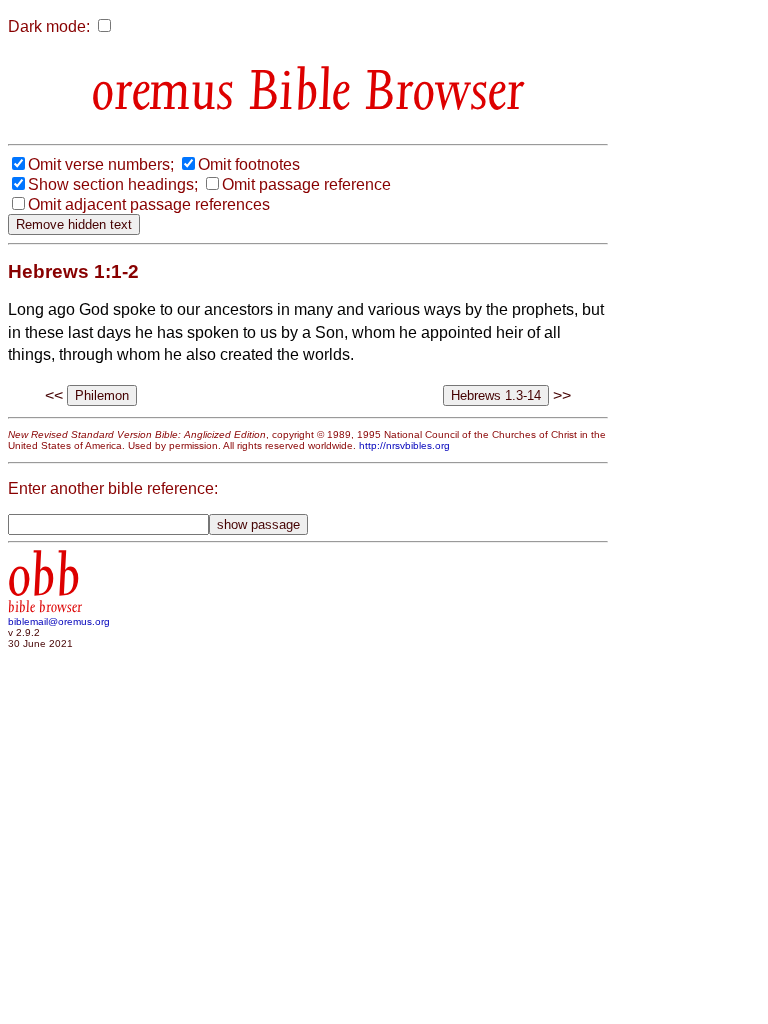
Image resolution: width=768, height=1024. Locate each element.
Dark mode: (49, 26)
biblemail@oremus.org (59, 621)
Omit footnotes (249, 164)
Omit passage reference (306, 184)
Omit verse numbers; (101, 164)
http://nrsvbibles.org (404, 445)
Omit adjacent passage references (149, 204)
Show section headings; (113, 184)
